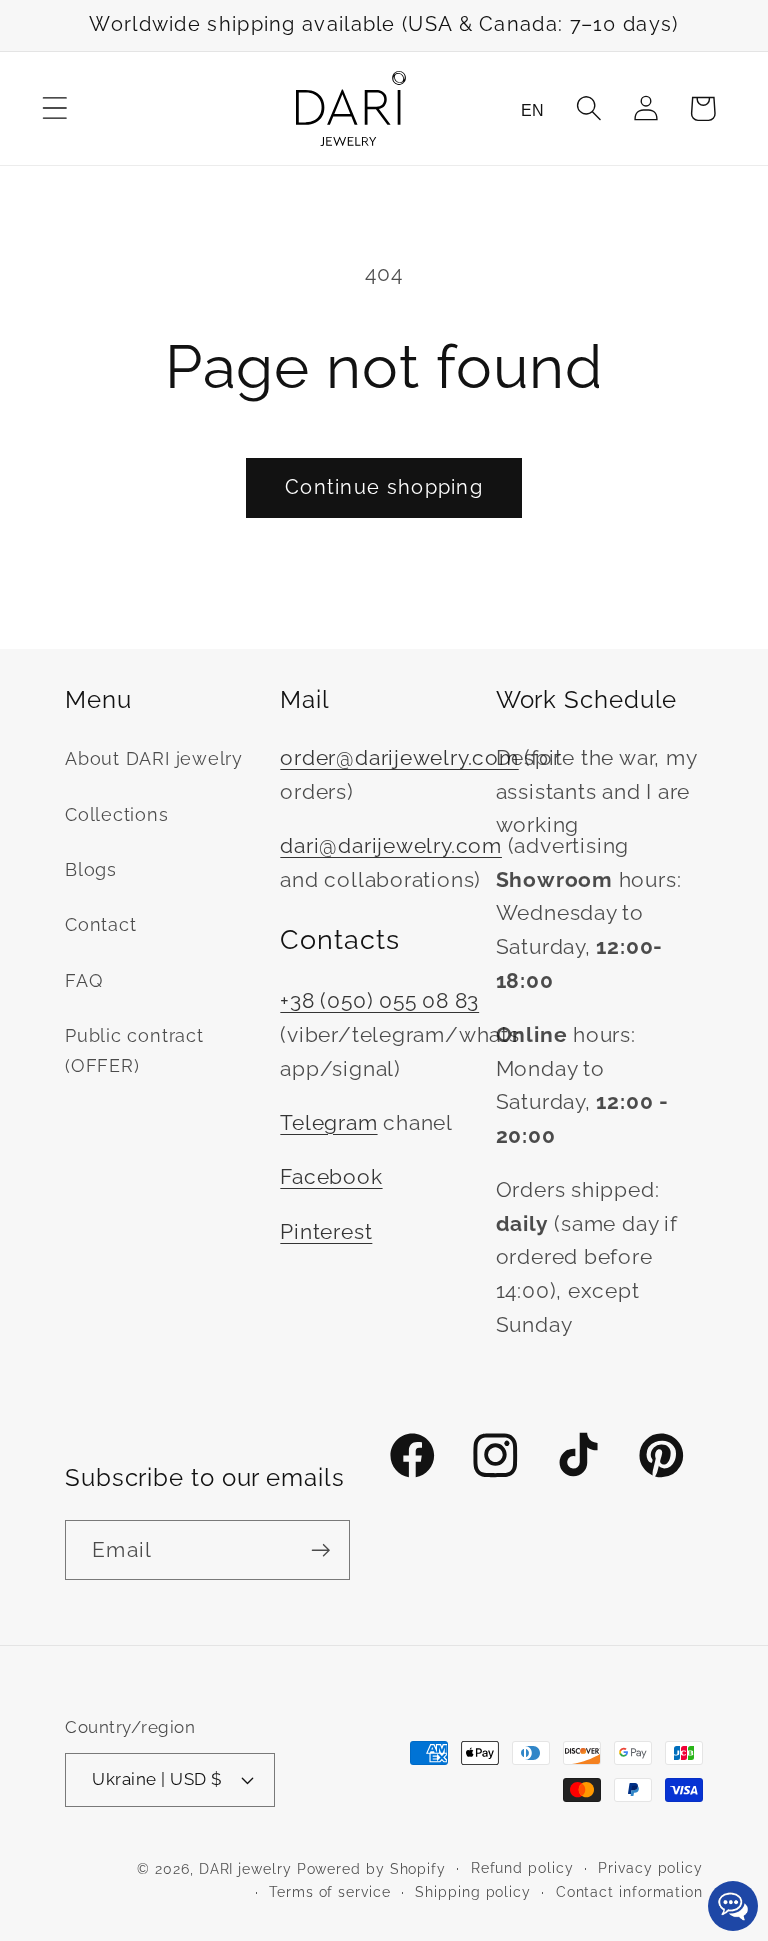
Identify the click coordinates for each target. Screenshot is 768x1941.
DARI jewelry (245, 1869)
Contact (100, 924)
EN (532, 110)
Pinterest (326, 1231)
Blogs (91, 869)
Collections (117, 814)
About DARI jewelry (154, 758)
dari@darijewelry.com (391, 845)
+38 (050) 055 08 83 (379, 1000)
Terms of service (330, 1892)
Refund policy (522, 1868)
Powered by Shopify (371, 1869)
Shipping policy (473, 1892)
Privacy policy (650, 1868)
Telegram (328, 1122)
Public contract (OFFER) (134, 1050)
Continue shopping (384, 487)
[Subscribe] (320, 1550)
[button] (54, 108)
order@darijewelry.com (399, 757)
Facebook (331, 1176)
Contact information (629, 1892)
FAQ (83, 980)
